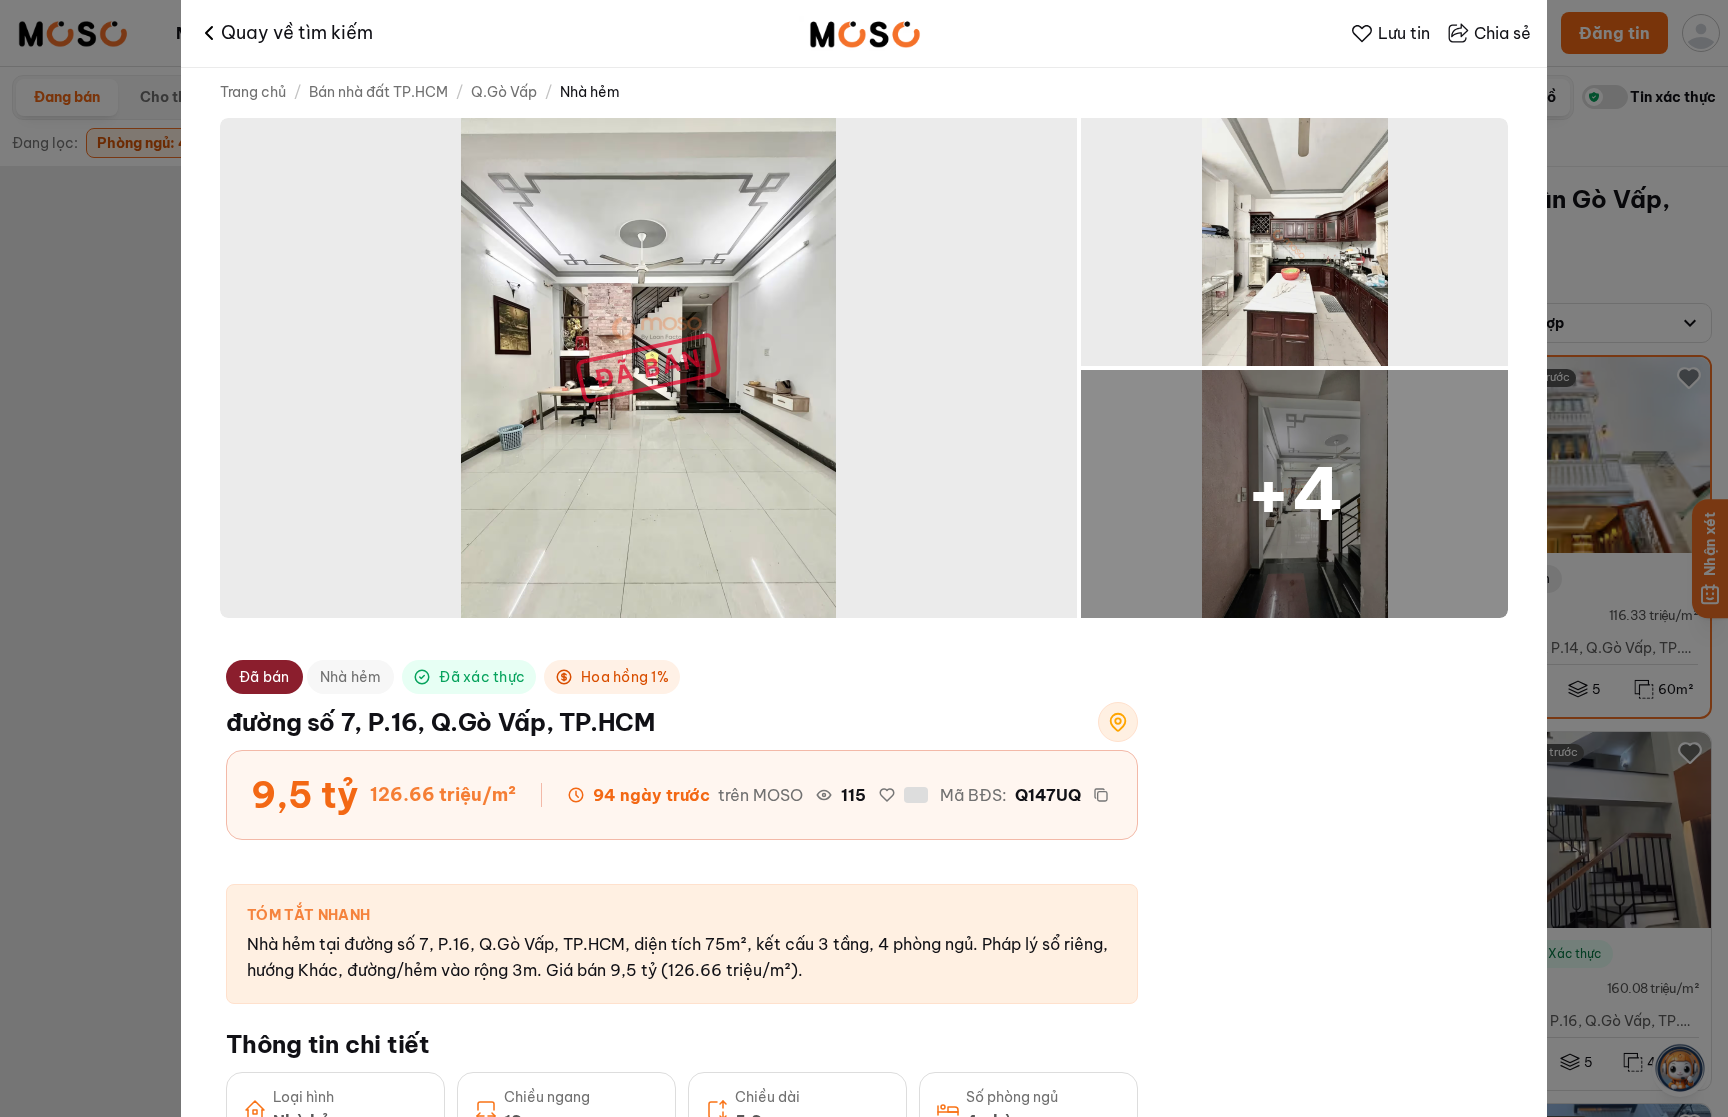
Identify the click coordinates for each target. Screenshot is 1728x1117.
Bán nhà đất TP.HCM (378, 92)
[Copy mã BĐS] (1101, 795)
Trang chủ (253, 92)
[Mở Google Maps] (1118, 722)
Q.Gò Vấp (504, 92)
